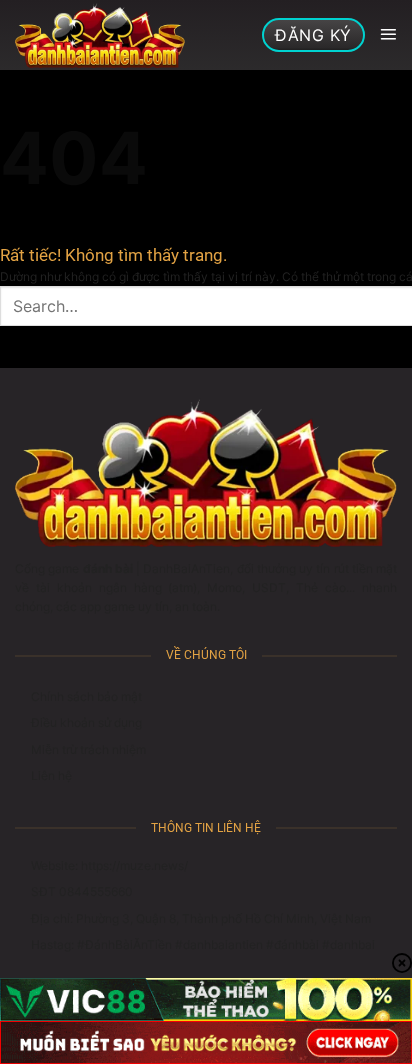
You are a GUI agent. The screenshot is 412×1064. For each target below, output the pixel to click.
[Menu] (388, 35)
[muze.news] (100, 35)
